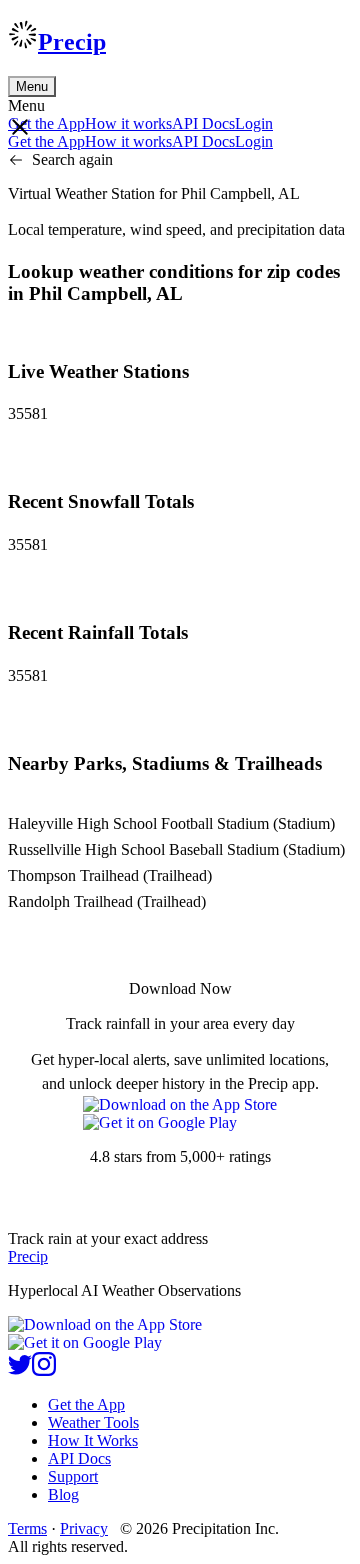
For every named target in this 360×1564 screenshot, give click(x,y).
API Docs (203, 123)
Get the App (86, 1404)
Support (73, 1476)
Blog (63, 1494)
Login (254, 123)
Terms (27, 1528)
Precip (72, 42)
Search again (72, 159)
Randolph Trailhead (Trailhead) (107, 901)
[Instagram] (44, 1370)
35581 (28, 413)
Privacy (84, 1528)
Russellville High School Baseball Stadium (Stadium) (176, 849)
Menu (32, 86)
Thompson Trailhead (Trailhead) (110, 875)
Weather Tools (93, 1422)
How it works (128, 123)
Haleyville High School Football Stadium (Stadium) (171, 823)
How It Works (93, 1440)
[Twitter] (20, 1370)
